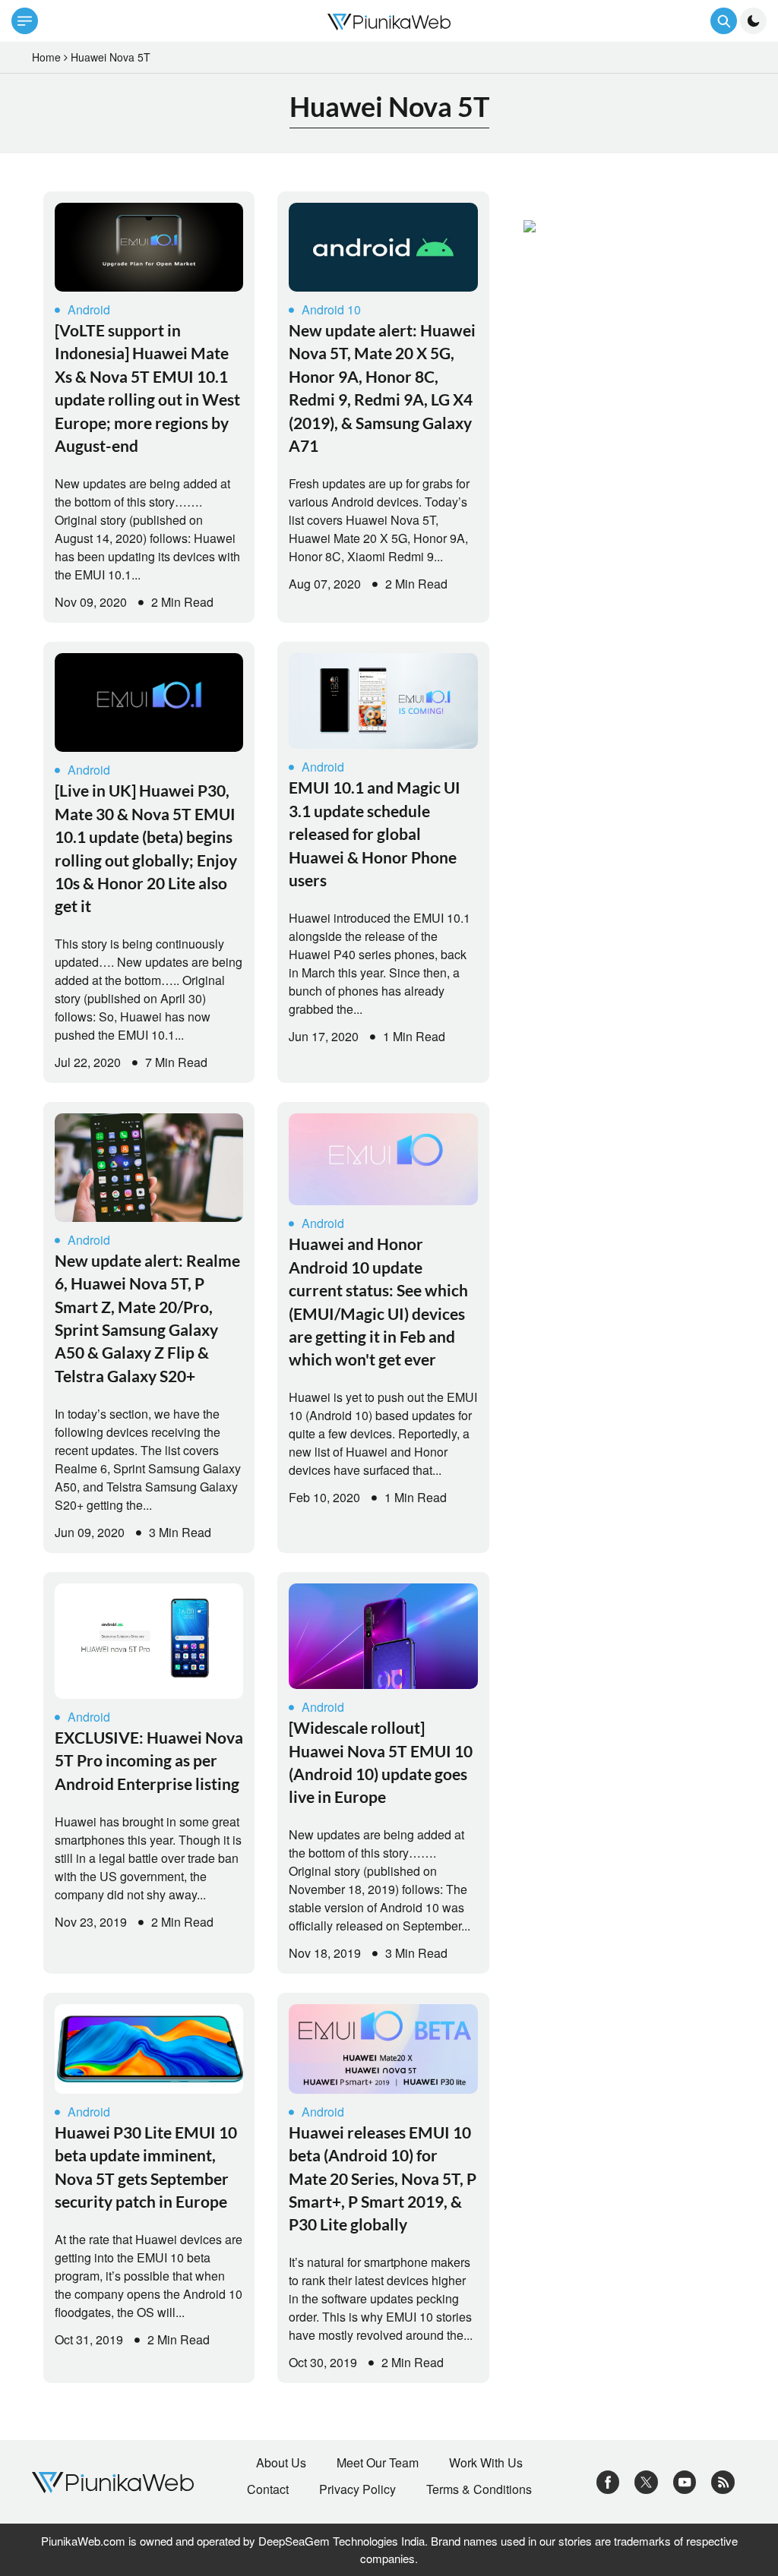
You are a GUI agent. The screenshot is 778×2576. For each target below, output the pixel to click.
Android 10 (331, 309)
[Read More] (149, 247)
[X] (646, 2481)
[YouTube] (685, 2481)
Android (89, 309)
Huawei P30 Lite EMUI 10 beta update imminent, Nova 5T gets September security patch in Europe (146, 2167)
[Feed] (723, 2481)
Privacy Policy (357, 2489)
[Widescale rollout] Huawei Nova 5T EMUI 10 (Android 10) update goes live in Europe (381, 1762)
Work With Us (486, 2463)
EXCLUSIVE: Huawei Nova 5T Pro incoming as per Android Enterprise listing (149, 1760)
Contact (268, 2489)
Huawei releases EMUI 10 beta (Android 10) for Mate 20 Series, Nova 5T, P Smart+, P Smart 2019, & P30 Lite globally (383, 2178)
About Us (281, 2463)
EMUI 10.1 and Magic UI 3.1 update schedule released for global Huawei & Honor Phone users (375, 833)
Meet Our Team (378, 2463)
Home (46, 57)
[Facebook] (608, 2481)
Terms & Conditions (479, 2489)
